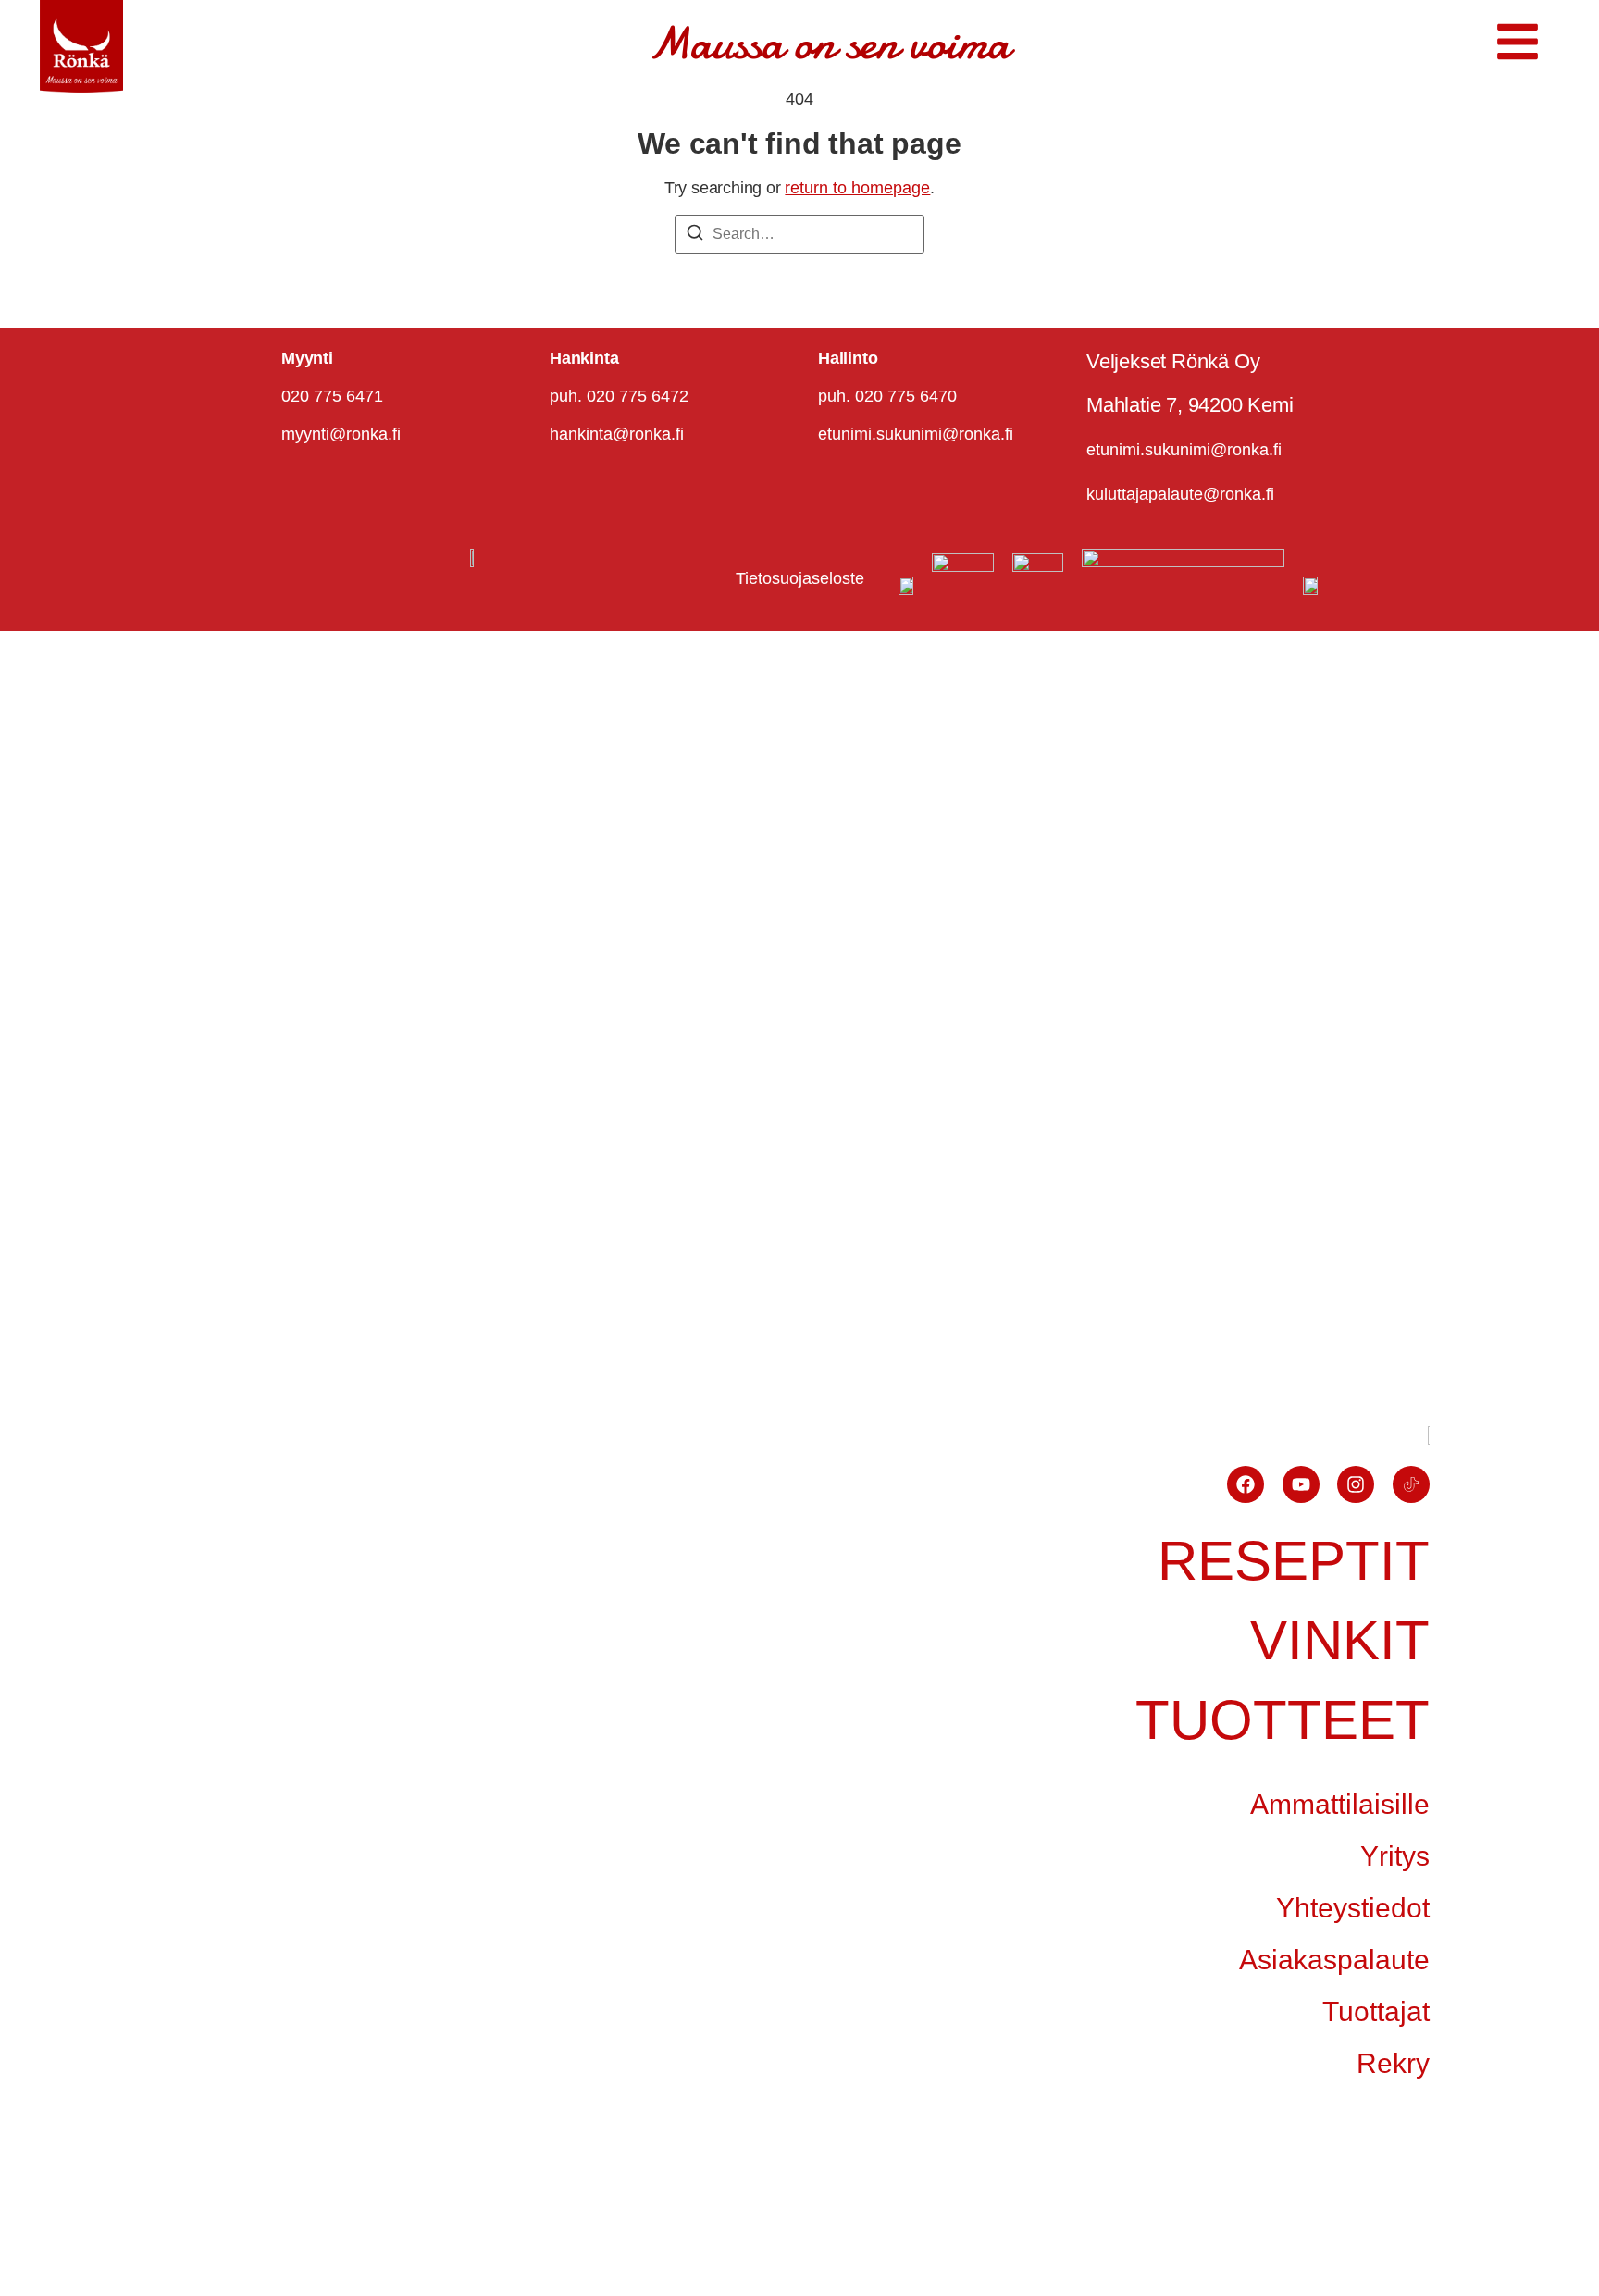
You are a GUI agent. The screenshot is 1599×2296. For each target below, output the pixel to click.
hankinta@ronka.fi (617, 434)
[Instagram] (1356, 1484)
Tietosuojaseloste (800, 578)
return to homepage (857, 188)
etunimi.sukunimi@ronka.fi (916, 434)
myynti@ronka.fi (341, 434)
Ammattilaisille (1340, 1804)
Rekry (1393, 2063)
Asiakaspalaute (1334, 1960)
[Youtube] (1301, 1484)
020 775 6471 (332, 396)
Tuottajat (1376, 2011)
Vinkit (1340, 1640)
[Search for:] (799, 234)
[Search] (695, 236)
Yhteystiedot (1353, 1908)
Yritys (1395, 1856)
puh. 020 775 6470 (887, 396)
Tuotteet (1283, 1720)
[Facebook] (1246, 1484)
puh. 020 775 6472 (619, 396)
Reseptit (1294, 1561)
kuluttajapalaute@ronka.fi (1180, 494)
